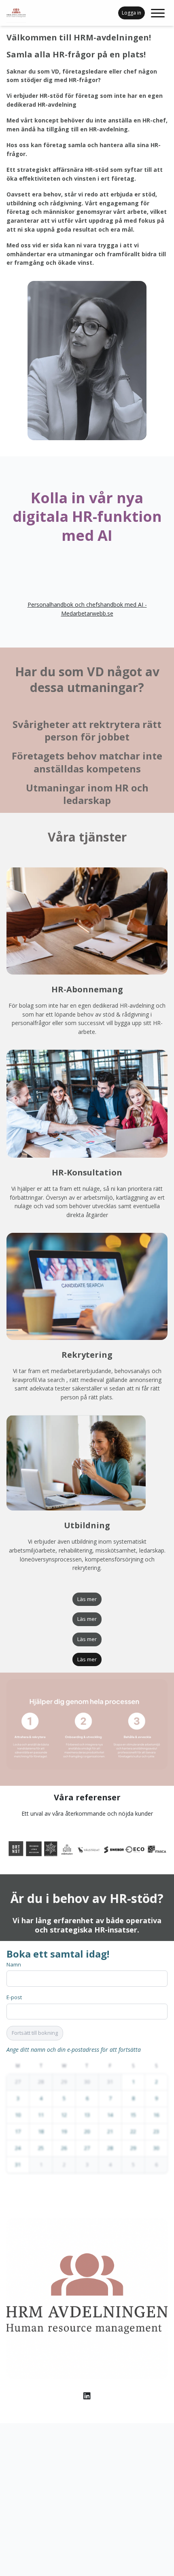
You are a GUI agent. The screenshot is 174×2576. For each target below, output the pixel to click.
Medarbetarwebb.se (87, 613)
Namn (14, 1964)
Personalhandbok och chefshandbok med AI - (87, 604)
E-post (14, 1997)
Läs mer (87, 1599)
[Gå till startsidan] (26, 13)
